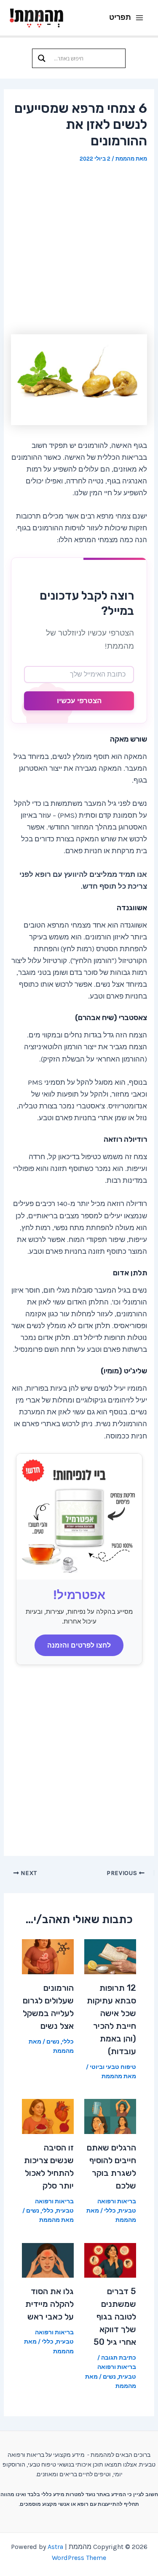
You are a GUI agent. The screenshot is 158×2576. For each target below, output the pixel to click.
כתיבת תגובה (119, 2358)
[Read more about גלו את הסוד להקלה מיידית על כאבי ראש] (48, 2259)
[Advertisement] (79, 249)
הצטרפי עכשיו (79, 701)
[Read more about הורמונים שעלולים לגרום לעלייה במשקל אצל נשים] (48, 1956)
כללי (68, 2042)
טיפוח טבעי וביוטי (113, 2067)
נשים (53, 2042)
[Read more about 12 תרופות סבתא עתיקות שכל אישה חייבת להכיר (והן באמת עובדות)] (110, 1956)
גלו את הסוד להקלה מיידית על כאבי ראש (50, 2304)
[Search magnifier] (42, 58)
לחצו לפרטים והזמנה (79, 1645)
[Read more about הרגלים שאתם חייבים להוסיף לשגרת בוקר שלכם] (110, 2116)
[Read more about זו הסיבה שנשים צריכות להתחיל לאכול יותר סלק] (48, 2116)
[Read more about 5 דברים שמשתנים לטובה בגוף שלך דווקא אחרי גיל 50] (110, 2259)
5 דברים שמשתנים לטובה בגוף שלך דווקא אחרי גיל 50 (115, 2317)
